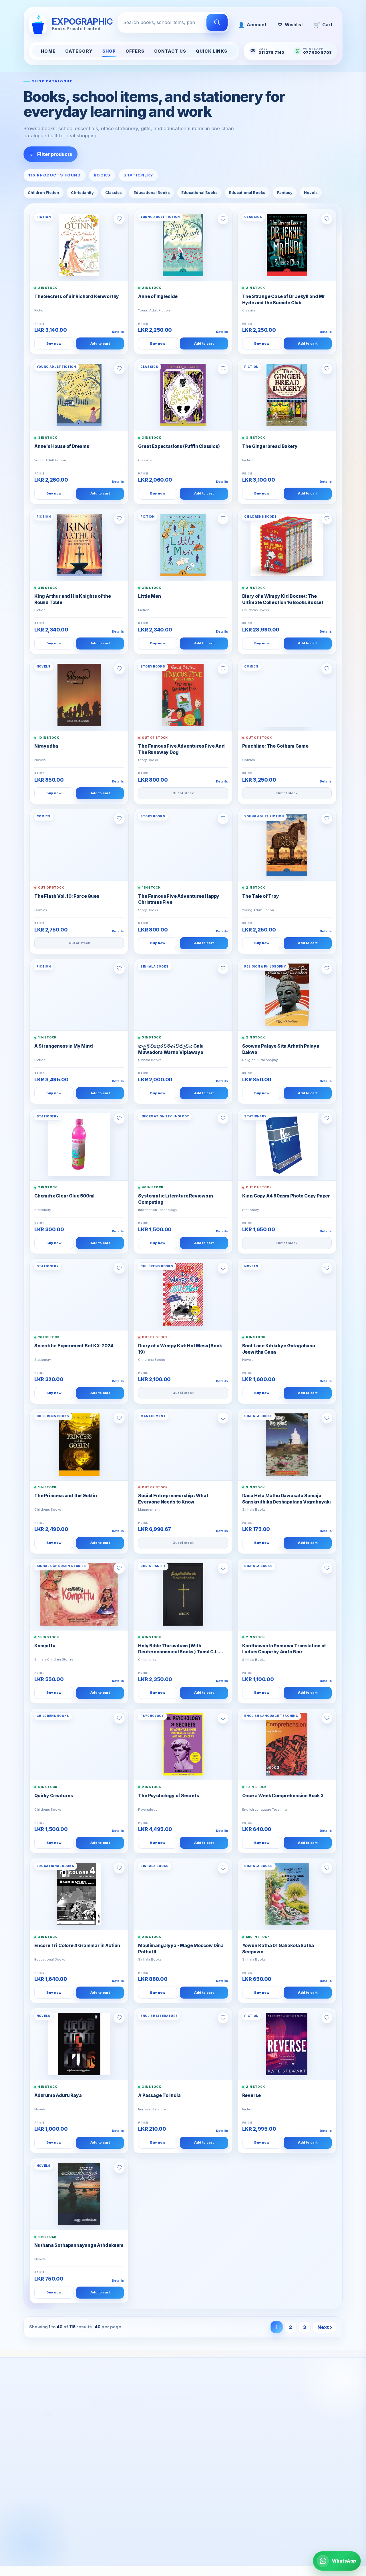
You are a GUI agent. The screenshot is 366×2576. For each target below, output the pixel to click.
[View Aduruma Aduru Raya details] (79, 2044)
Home (48, 51)
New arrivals (47, 2484)
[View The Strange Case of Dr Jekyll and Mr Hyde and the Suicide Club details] (287, 245)
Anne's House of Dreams (62, 446)
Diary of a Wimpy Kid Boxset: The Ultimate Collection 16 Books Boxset (283, 599)
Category (79, 51)
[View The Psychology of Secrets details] (183, 1744)
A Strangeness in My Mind (63, 1046)
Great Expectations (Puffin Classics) (179, 446)
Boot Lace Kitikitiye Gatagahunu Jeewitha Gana (279, 1349)
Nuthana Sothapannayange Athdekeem (79, 2245)
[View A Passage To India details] (183, 2044)
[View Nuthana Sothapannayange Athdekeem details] (79, 2194)
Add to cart (100, 343)
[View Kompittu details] (79, 1594)
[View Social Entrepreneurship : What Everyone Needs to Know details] (183, 1445)
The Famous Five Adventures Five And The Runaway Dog (181, 749)
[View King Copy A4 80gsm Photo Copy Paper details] (287, 1145)
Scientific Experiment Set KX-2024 (74, 1346)
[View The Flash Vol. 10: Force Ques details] (79, 845)
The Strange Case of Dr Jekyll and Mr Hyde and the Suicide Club (284, 300)
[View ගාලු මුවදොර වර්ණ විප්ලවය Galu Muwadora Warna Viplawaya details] (183, 995)
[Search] (217, 23)
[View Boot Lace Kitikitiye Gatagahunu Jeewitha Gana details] (287, 1294)
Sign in (197, 2475)
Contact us (123, 2492)
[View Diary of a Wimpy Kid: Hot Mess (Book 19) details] (183, 1294)
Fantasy (285, 192)
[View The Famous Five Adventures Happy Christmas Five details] (183, 845)
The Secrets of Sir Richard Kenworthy (77, 296)
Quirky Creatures (54, 1796)
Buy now (54, 343)
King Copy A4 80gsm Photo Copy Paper (286, 1196)
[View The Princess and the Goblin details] (79, 1445)
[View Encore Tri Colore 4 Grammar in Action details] (79, 1894)
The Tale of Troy (261, 896)
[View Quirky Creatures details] (79, 1744)
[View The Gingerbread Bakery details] (287, 395)
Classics (114, 192)
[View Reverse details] (287, 2044)
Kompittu (45, 1646)
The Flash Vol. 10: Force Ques (67, 896)
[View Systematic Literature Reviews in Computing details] (183, 1145)
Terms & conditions (133, 2510)
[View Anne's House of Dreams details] (79, 395)
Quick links (212, 51)
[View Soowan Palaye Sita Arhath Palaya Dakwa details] (287, 995)
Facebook (283, 2515)
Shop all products (53, 2475)
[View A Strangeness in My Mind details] (79, 995)
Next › (325, 2327)
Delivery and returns (134, 2466)
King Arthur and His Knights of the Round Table (73, 599)
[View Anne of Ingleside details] (183, 245)
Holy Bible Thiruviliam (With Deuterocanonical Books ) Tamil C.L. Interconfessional (178, 1649)
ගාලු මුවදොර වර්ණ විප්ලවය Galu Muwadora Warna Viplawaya (171, 1049)
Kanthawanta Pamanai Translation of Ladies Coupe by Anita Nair (284, 1649)
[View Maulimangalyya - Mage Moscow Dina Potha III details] (183, 1894)
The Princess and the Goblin (66, 1496)
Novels (311, 192)
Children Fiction (43, 192)
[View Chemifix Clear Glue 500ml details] (79, 1145)
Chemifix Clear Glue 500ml (64, 1196)
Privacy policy (127, 2501)
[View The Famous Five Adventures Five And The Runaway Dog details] (183, 695)
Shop (109, 51)
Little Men (149, 596)
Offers (135, 51)
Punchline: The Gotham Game (275, 746)
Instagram (316, 2515)
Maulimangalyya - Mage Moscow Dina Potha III (181, 1949)
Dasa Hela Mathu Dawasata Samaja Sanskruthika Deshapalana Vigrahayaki (287, 1499)
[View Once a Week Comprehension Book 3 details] (287, 1744)
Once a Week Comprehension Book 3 (283, 1796)
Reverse (251, 2095)
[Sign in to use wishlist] (119, 219)
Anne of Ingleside (158, 296)
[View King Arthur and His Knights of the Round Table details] (79, 545)
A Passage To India (159, 2095)
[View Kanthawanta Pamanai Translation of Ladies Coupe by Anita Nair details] (287, 1594)
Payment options (130, 2475)
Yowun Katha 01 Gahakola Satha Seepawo (278, 1949)
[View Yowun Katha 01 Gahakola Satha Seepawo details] (287, 1894)
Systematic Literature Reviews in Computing (176, 1199)
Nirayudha (46, 746)
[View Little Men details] (183, 545)
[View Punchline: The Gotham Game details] (287, 695)
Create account (207, 2466)
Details (118, 332)
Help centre (125, 2484)
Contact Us (170, 51)
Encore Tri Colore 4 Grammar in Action (77, 1946)
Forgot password (209, 2484)
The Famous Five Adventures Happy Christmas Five (179, 899)
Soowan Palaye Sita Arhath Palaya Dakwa (281, 1049)
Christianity (82, 192)
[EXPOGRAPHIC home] (59, 2406)
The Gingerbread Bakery (270, 446)
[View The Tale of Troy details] (287, 845)
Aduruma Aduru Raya (58, 2095)
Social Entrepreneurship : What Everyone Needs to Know (173, 1499)
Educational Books (152, 192)
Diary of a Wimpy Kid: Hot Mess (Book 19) (180, 1349)
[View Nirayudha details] (79, 695)
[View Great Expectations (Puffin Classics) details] (183, 395)
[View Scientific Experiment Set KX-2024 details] (79, 1294)
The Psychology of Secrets (168, 1796)
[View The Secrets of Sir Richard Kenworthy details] (79, 245)
